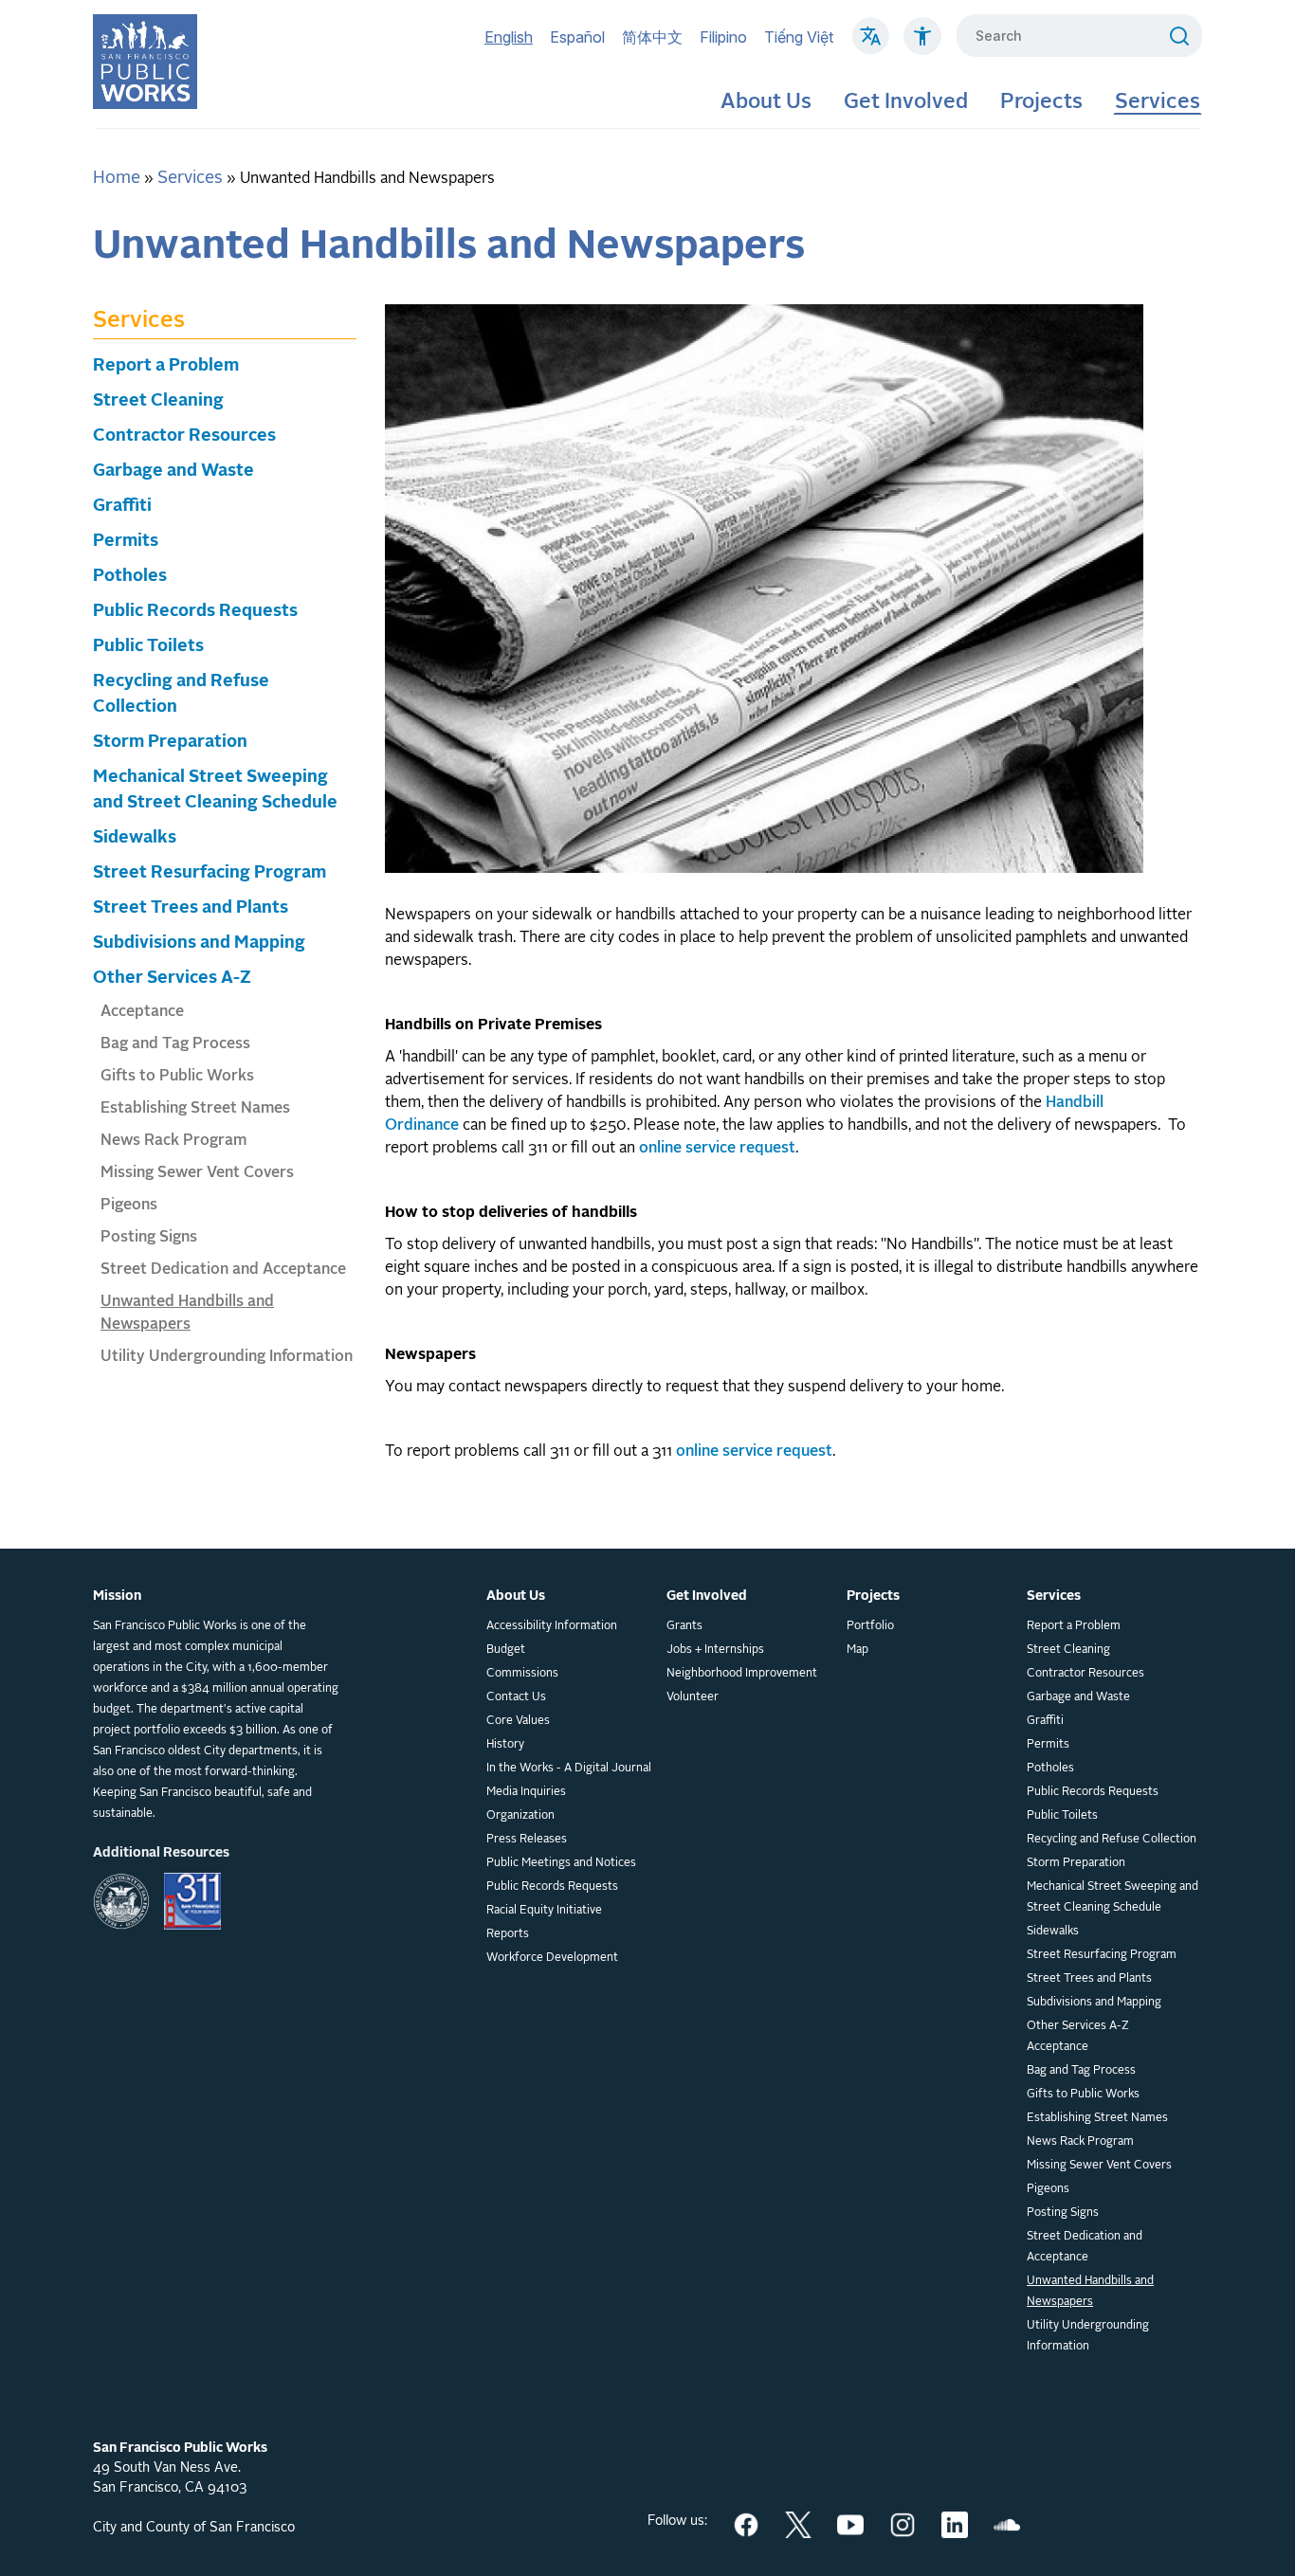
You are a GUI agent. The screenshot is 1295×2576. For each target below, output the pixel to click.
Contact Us (516, 1697)
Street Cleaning (158, 401)
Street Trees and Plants (191, 908)
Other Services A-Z (172, 978)
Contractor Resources (184, 436)
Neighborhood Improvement (742, 1674)
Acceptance (142, 1012)
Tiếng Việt (799, 37)
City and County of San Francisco (194, 2528)
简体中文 (652, 37)
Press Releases (527, 1840)
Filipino (723, 37)
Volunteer (693, 1697)
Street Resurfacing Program (210, 873)
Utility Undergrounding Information (227, 1357)
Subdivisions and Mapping (199, 943)
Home (117, 178)
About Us (766, 102)
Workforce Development (552, 1958)
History (505, 1745)
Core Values (518, 1721)
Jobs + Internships (715, 1650)
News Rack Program (173, 1141)
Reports (508, 1934)
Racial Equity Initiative (544, 1911)
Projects (1041, 102)
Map (857, 1650)
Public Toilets (148, 646)
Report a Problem (166, 366)
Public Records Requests (195, 611)
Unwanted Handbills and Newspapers (1090, 2292)
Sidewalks (135, 838)
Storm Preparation (170, 742)
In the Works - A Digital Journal (569, 1769)
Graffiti (122, 506)
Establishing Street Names (195, 1109)
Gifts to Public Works (177, 1077)
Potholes (130, 576)
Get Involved (906, 102)
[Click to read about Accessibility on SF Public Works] (922, 45)
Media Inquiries (526, 1792)
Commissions (522, 1674)
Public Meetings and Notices (561, 1863)
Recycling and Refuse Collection (1112, 1840)
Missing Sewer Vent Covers (197, 1173)
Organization (520, 1816)
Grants (684, 1626)
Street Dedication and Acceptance (223, 1270)
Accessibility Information (552, 1626)
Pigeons (129, 1206)
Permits (126, 541)
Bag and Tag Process (175, 1044)
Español (577, 37)
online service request (717, 1149)
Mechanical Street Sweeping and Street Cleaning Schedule (1113, 1897)
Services (1158, 102)
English (509, 37)
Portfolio (870, 1626)
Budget (506, 1650)
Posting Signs (149, 1238)
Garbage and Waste (173, 471)
